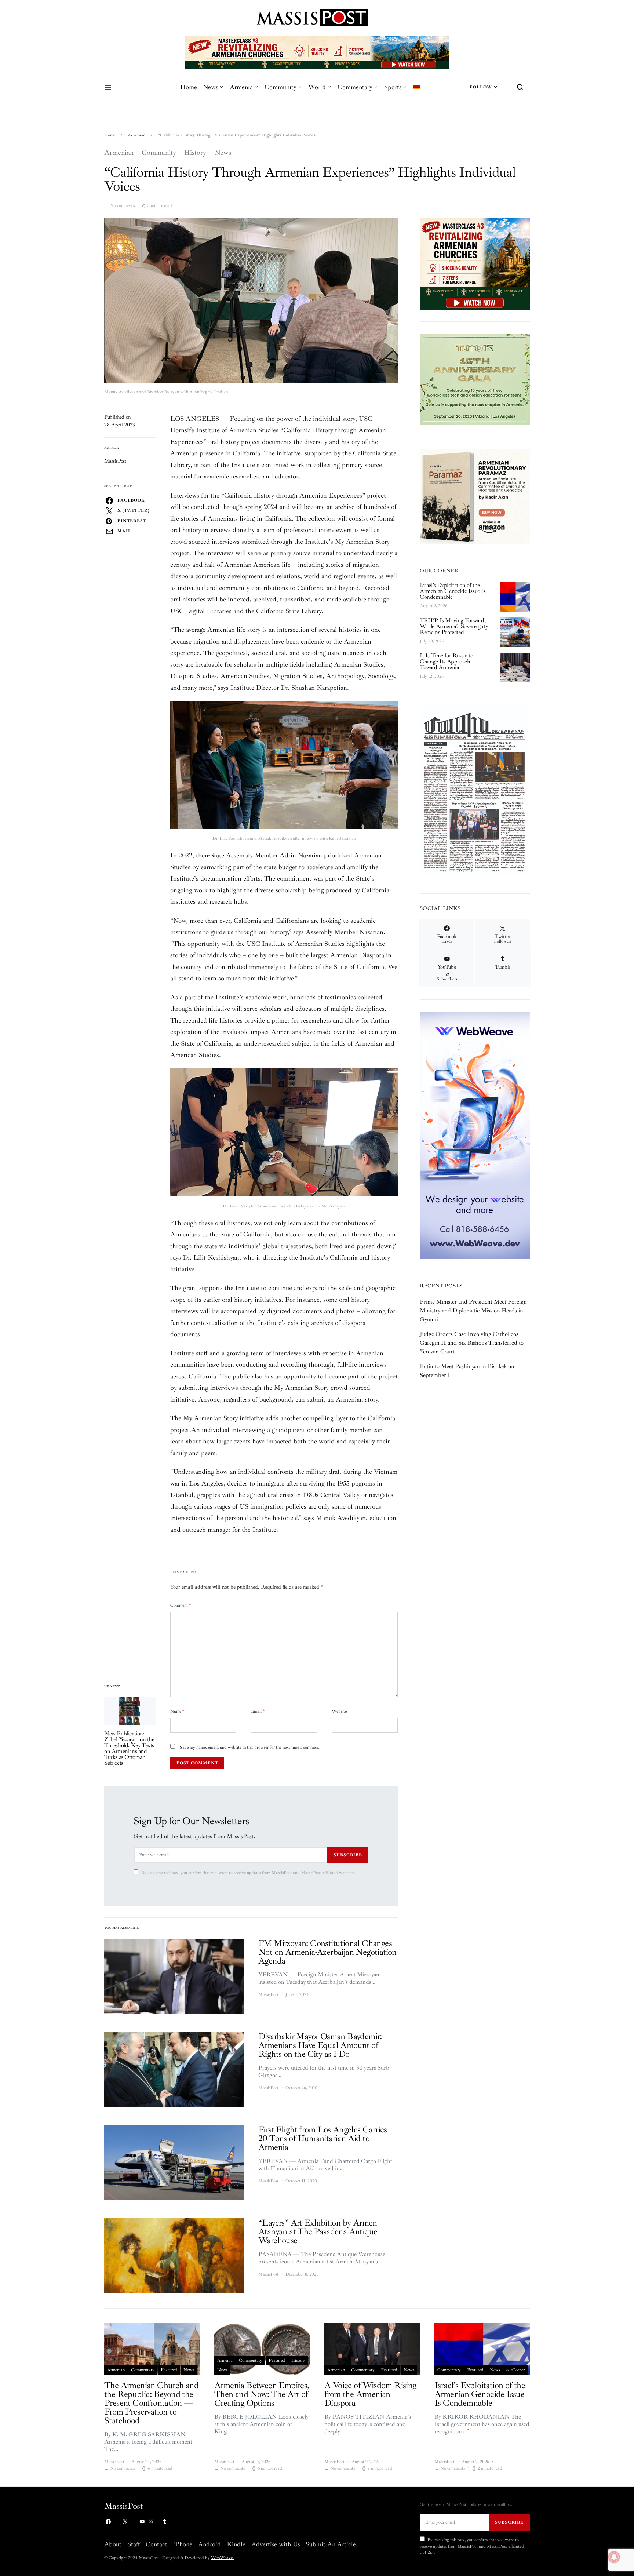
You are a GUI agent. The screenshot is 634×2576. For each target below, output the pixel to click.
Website (339, 1711)
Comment (181, 1605)
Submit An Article (331, 2544)
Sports (393, 87)
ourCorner (515, 2370)
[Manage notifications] (614, 2557)
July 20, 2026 (432, 641)
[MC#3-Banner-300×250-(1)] (475, 263)
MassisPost (115, 461)
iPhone (183, 2544)
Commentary (355, 87)
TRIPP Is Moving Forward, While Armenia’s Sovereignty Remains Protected (454, 626)
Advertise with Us (276, 2544)
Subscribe (348, 1855)
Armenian (136, 135)
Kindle (236, 2544)
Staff (134, 2544)
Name (177, 1711)
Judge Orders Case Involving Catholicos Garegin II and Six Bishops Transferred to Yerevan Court (472, 1343)
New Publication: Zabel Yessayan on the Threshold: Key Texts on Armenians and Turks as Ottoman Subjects (129, 1748)
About (113, 2544)
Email (258, 1711)
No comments (122, 206)
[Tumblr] (164, 2522)
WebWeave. (222, 2558)
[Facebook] (108, 2522)
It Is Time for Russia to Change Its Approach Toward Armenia (446, 662)
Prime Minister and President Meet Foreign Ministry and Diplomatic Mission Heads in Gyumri (473, 1311)
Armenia (241, 87)
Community (280, 87)
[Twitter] (125, 2522)
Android (209, 2544)
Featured (169, 2370)
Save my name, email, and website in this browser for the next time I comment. (250, 1747)
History (195, 153)
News (210, 87)
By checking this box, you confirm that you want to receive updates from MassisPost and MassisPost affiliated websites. (248, 1873)
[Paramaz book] (475, 496)
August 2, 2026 (433, 606)
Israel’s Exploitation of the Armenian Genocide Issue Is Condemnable (453, 591)
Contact (156, 2544)
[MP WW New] (475, 1135)
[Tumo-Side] (475, 379)
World (317, 87)
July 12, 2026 (432, 676)
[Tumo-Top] (317, 52)
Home (189, 87)
